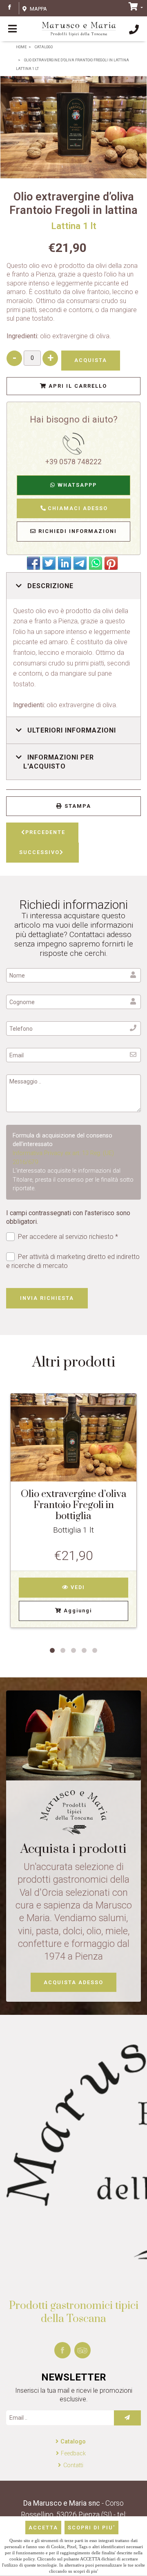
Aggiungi (77, 1611)
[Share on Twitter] (49, 563)
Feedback (73, 2453)
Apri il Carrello (77, 386)
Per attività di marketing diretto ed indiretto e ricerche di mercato (73, 1261)
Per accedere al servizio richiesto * (68, 1237)
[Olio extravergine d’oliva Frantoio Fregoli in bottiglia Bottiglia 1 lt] (73, 1438)
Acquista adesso (73, 1982)
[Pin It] (111, 563)
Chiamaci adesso (77, 508)
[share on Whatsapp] (96, 563)
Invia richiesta (47, 1298)
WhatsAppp (76, 485)
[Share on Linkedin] (65, 563)
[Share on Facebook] (33, 563)
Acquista (91, 360)
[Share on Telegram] (80, 563)
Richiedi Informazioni (77, 531)
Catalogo (73, 2442)
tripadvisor (82, 2350)
